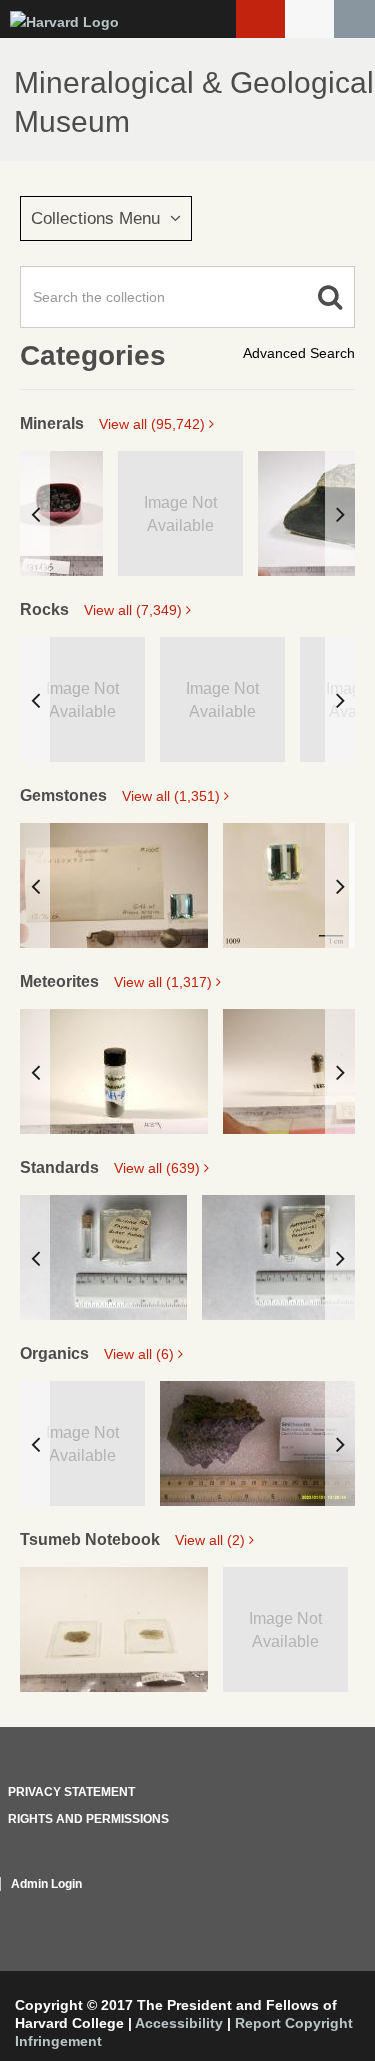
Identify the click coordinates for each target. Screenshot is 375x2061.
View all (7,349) (135, 610)
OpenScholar (317, 1908)
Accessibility (179, 2023)
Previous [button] (35, 513)
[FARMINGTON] (114, 1071)
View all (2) (212, 1540)
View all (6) (141, 1354)
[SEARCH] (354, 19)
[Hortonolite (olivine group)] (285, 1257)
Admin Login (46, 1884)
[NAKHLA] (114, 1629)
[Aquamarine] (114, 885)
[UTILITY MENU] (309, 19)
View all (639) (159, 1168)
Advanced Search (299, 353)
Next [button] (340, 513)
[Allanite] (61, 513)
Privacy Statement (71, 1792)
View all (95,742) (154, 424)
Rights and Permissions (88, 1819)
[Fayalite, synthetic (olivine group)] (103, 1257)
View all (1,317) (165, 982)
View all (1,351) (173, 796)
